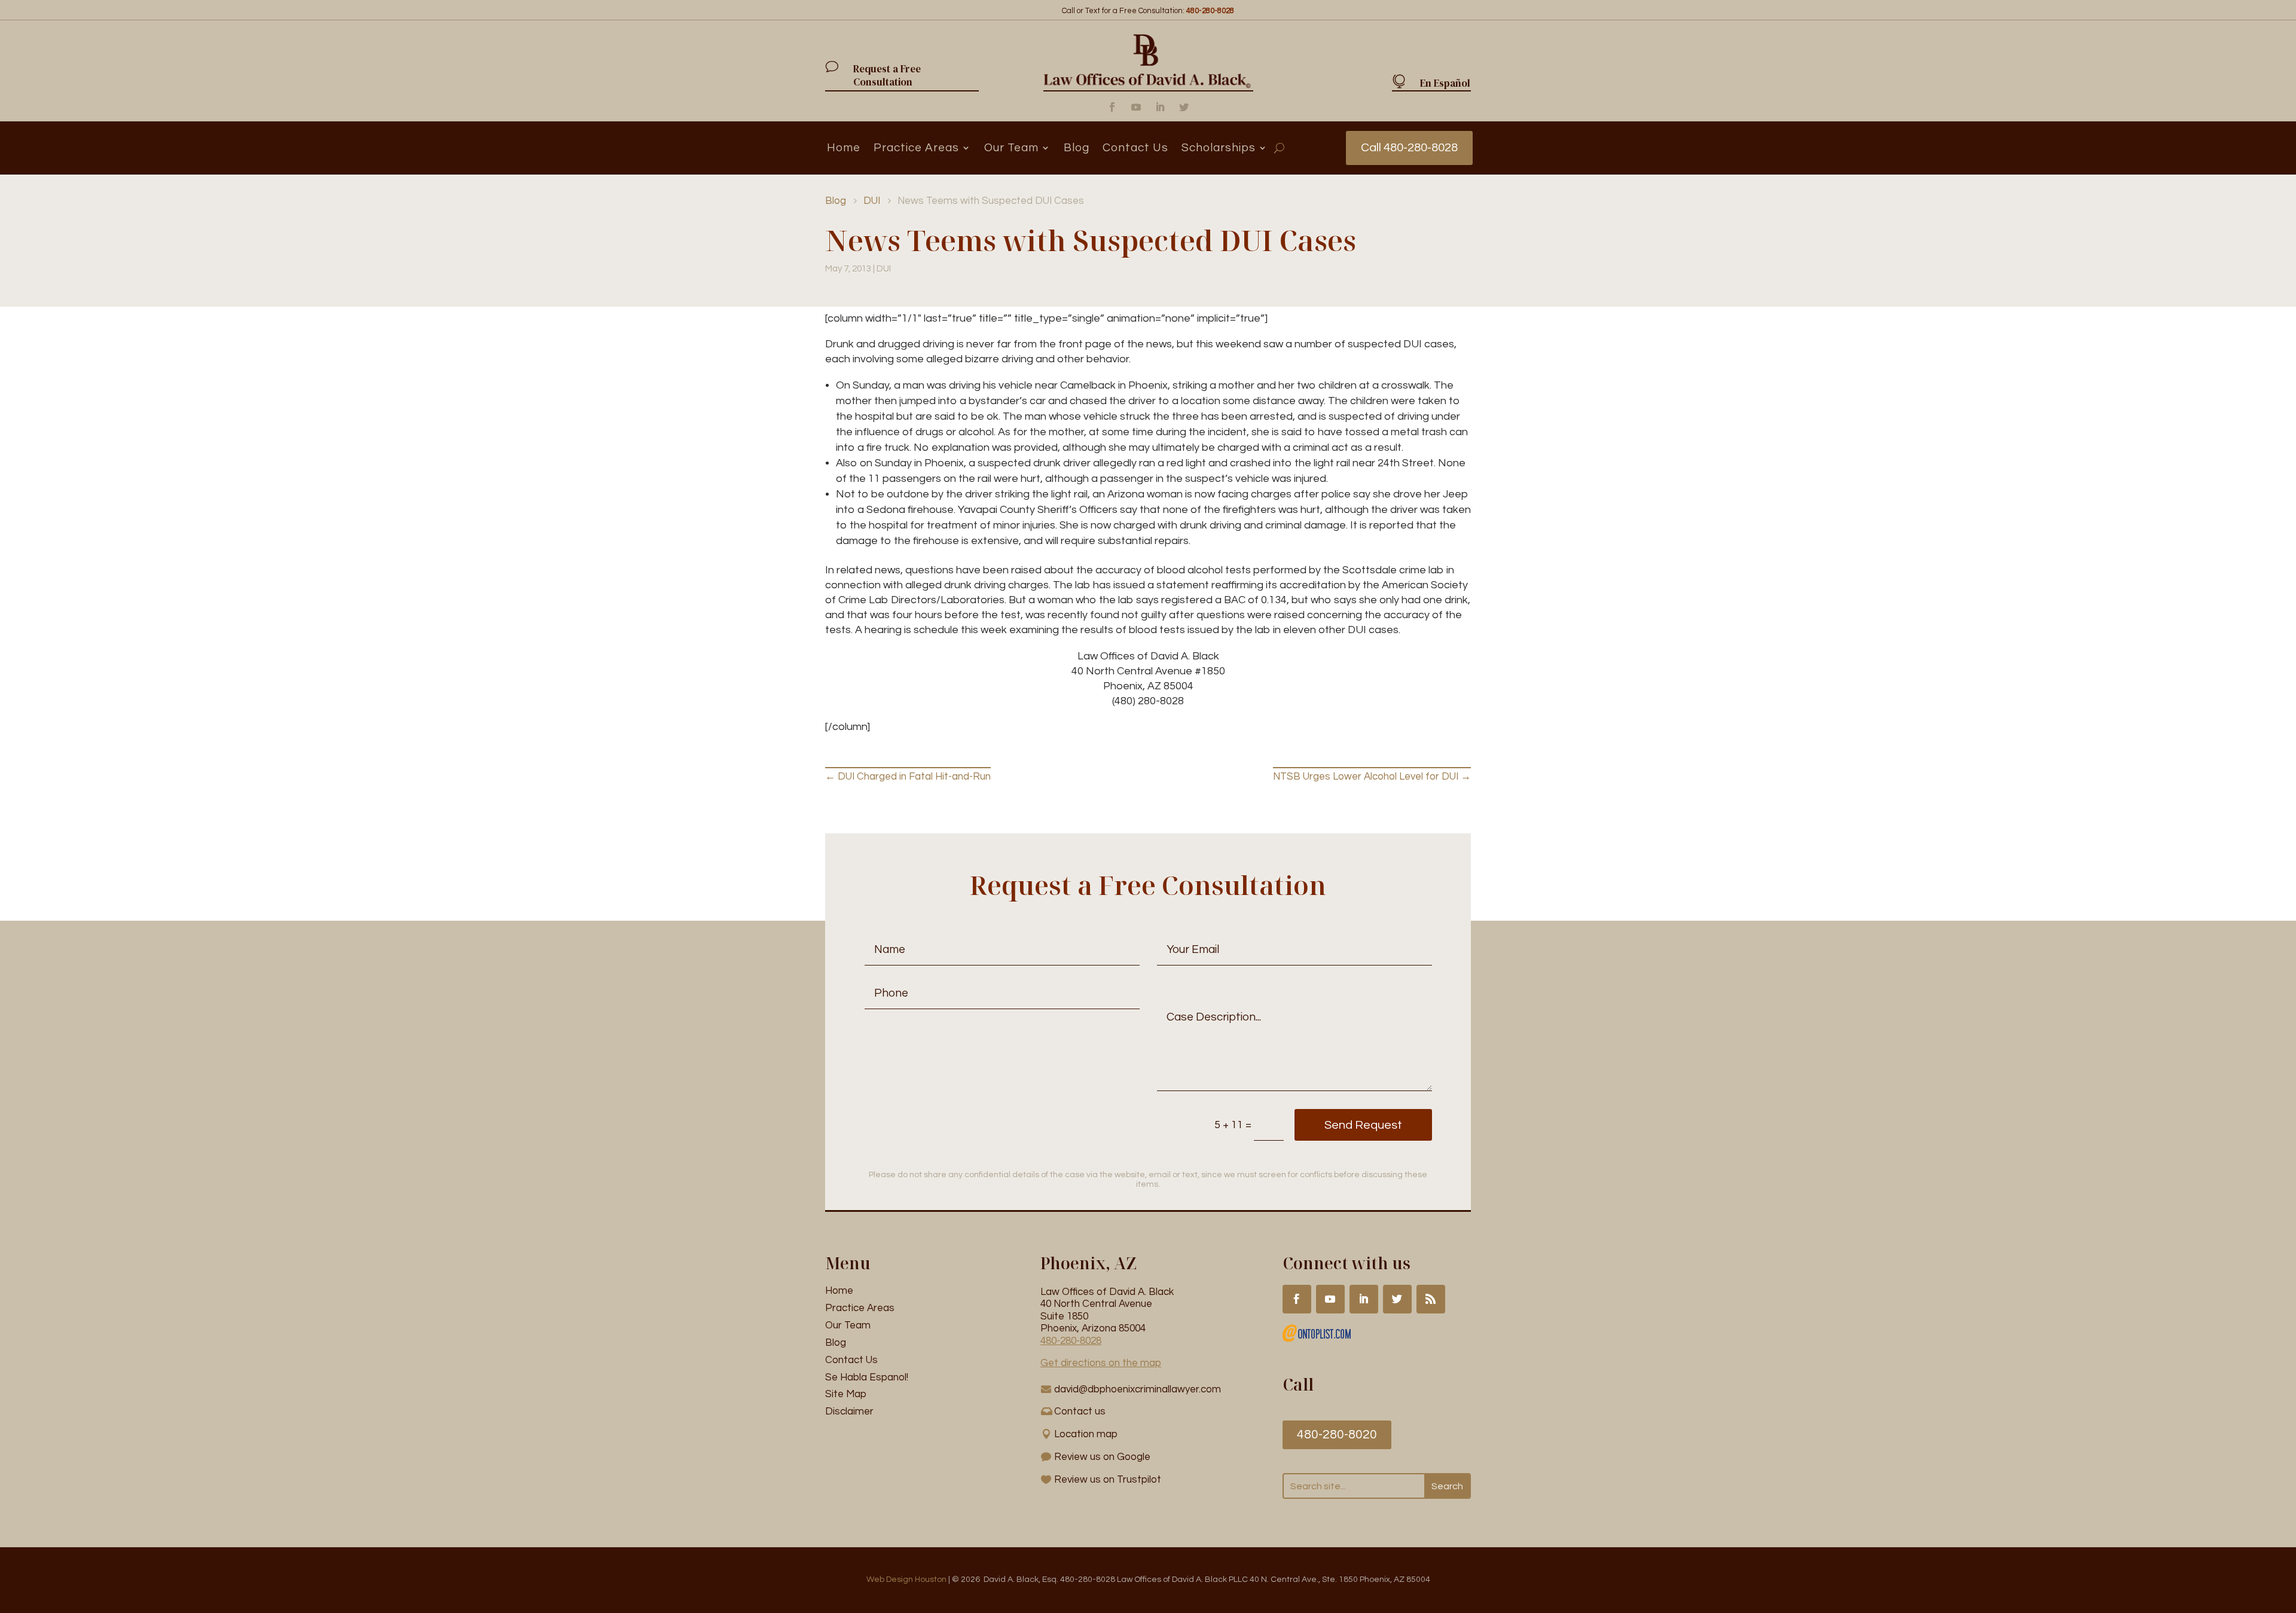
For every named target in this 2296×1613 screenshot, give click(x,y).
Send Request (1363, 1125)
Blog (1077, 148)
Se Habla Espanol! (867, 1377)
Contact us (1080, 1412)
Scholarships (1219, 148)
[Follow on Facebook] (1112, 107)
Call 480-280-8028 (1409, 148)
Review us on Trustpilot (1108, 1480)
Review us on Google (1102, 1457)
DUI (884, 269)
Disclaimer (849, 1412)
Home (844, 148)
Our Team (1011, 148)
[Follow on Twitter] (1184, 107)
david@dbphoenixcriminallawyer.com (1138, 1389)
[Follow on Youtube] (1136, 107)
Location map (1086, 1434)
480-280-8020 (1337, 1435)
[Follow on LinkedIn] (1160, 107)
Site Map (846, 1394)
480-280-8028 (1071, 1341)
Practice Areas (916, 148)
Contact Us (1135, 148)
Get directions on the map (1101, 1363)
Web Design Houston (906, 1580)
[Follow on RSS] (1431, 1299)
